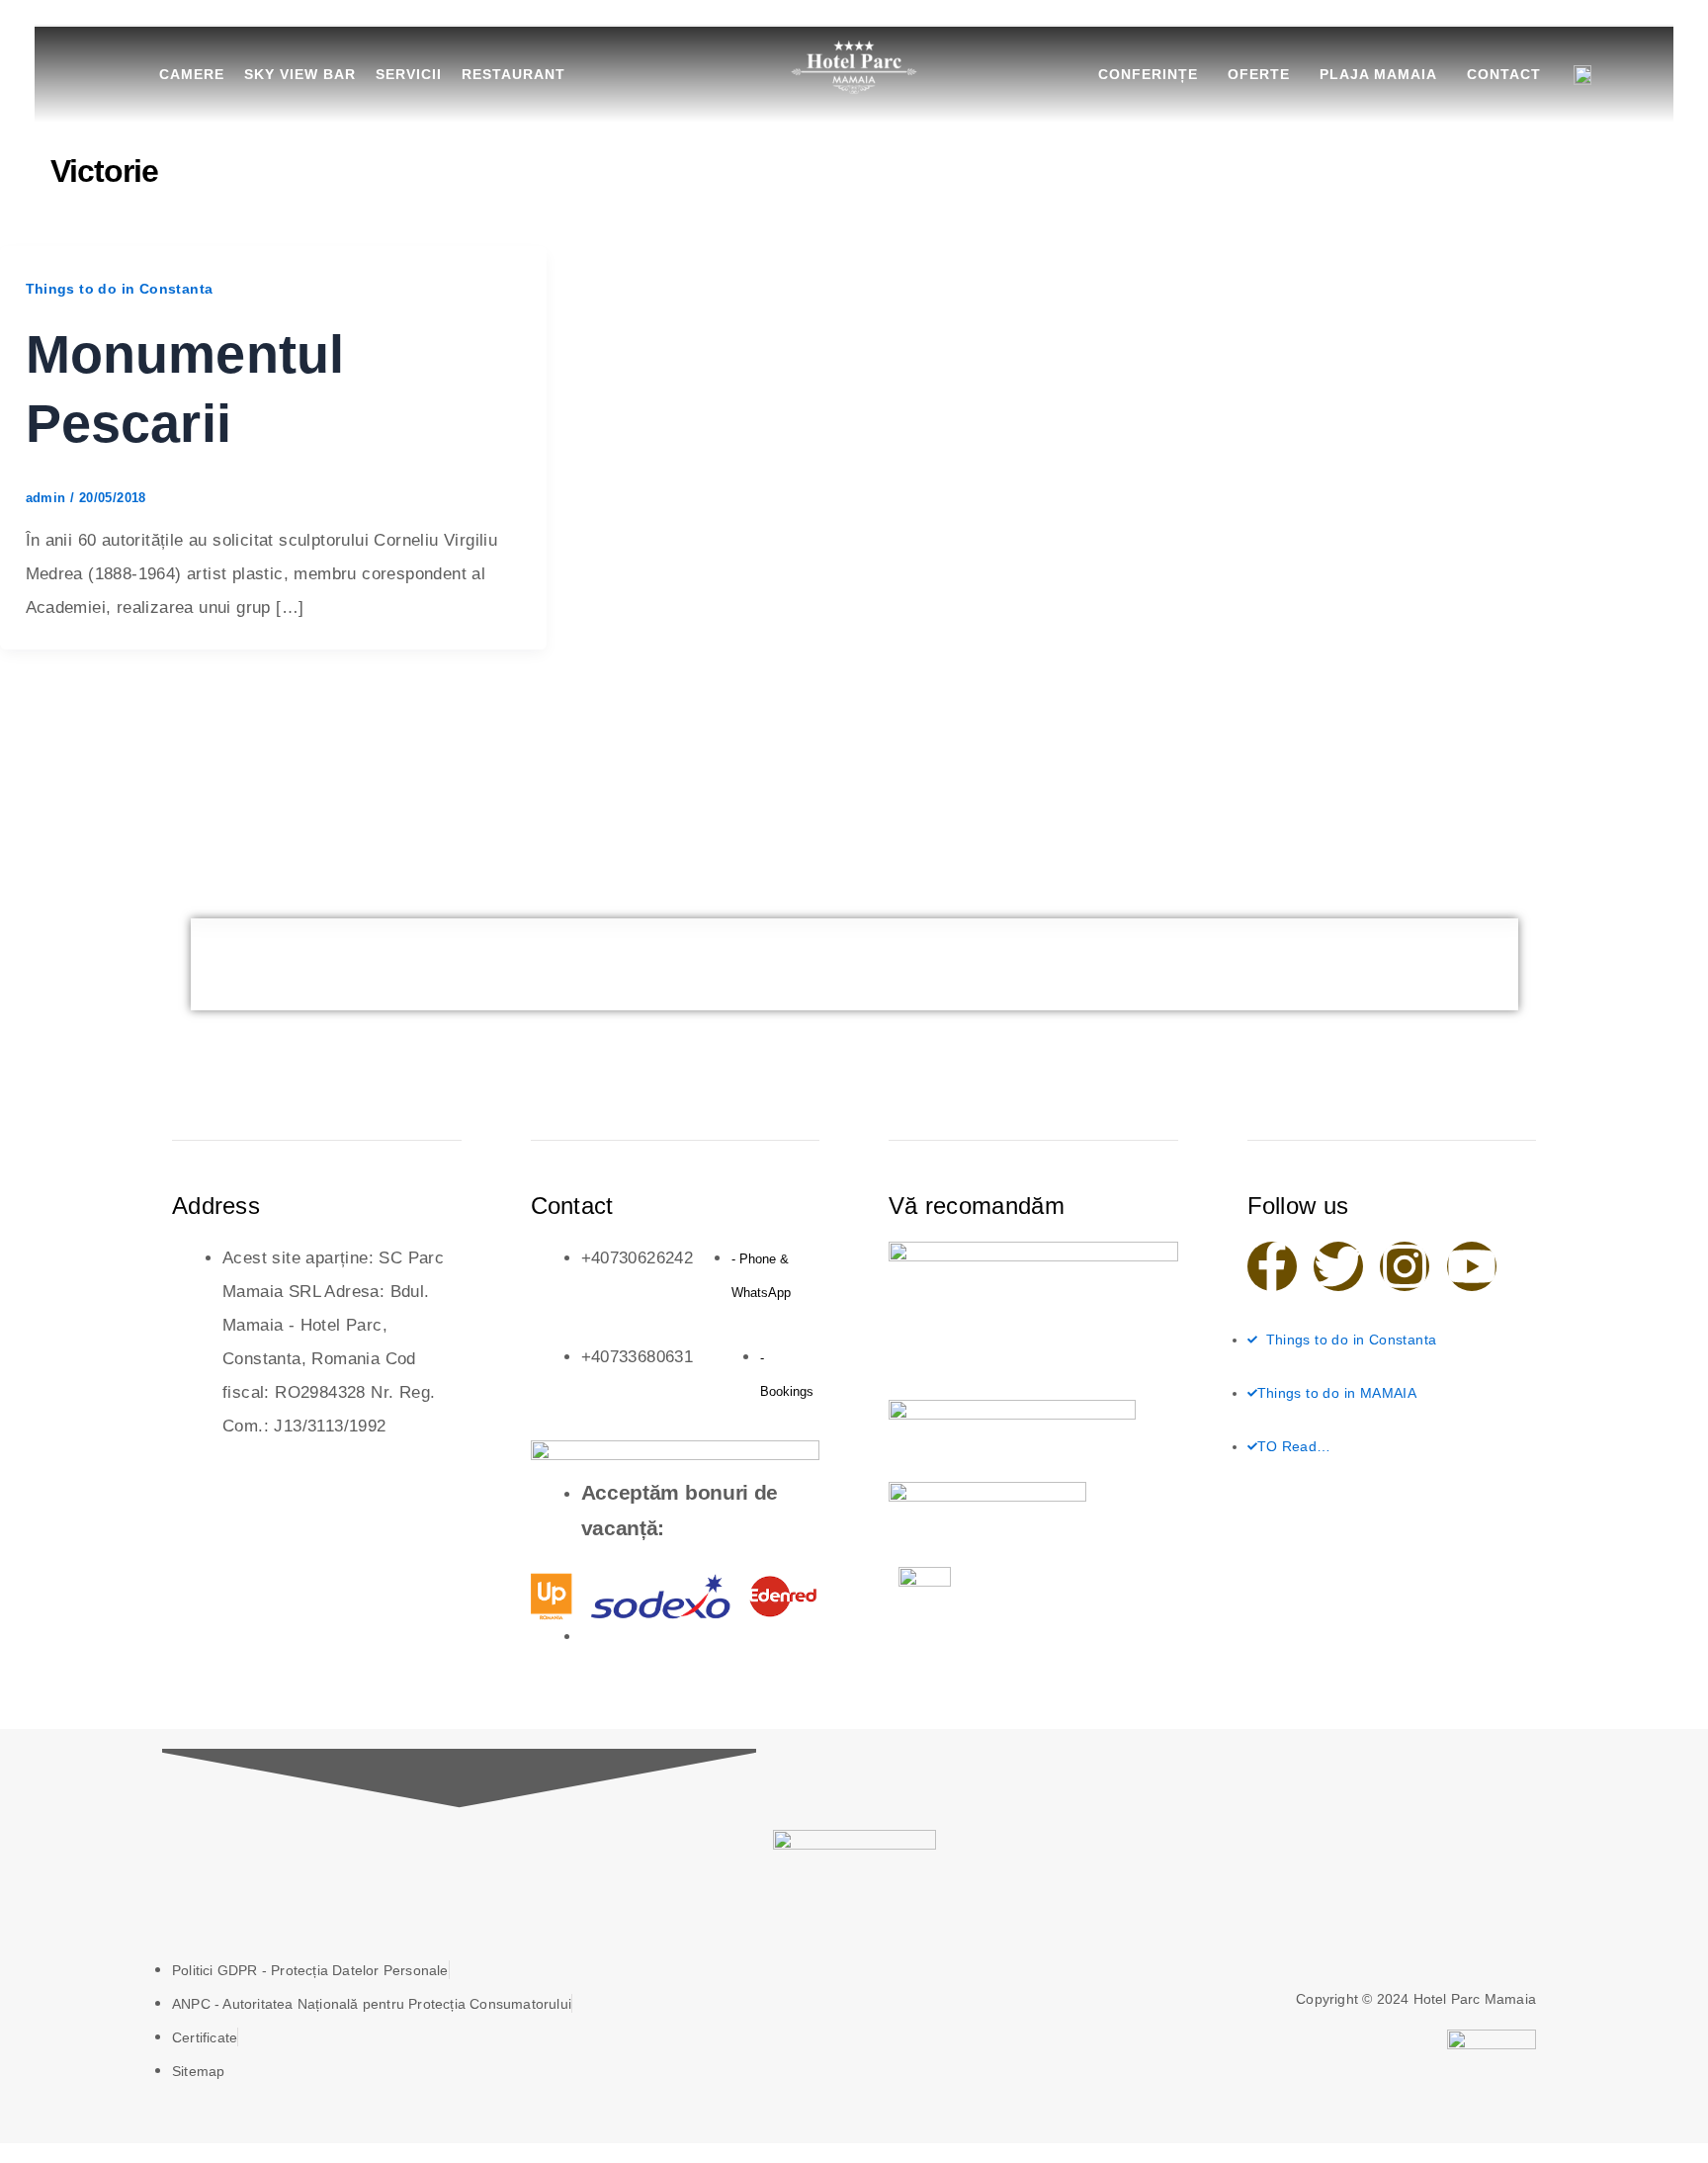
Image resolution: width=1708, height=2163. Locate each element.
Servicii (409, 74)
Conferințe (1148, 74)
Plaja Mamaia (1378, 74)
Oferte (1259, 74)
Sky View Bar (300, 74)
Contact (1504, 74)
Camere (192, 74)
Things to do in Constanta (120, 289)
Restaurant (513, 74)
